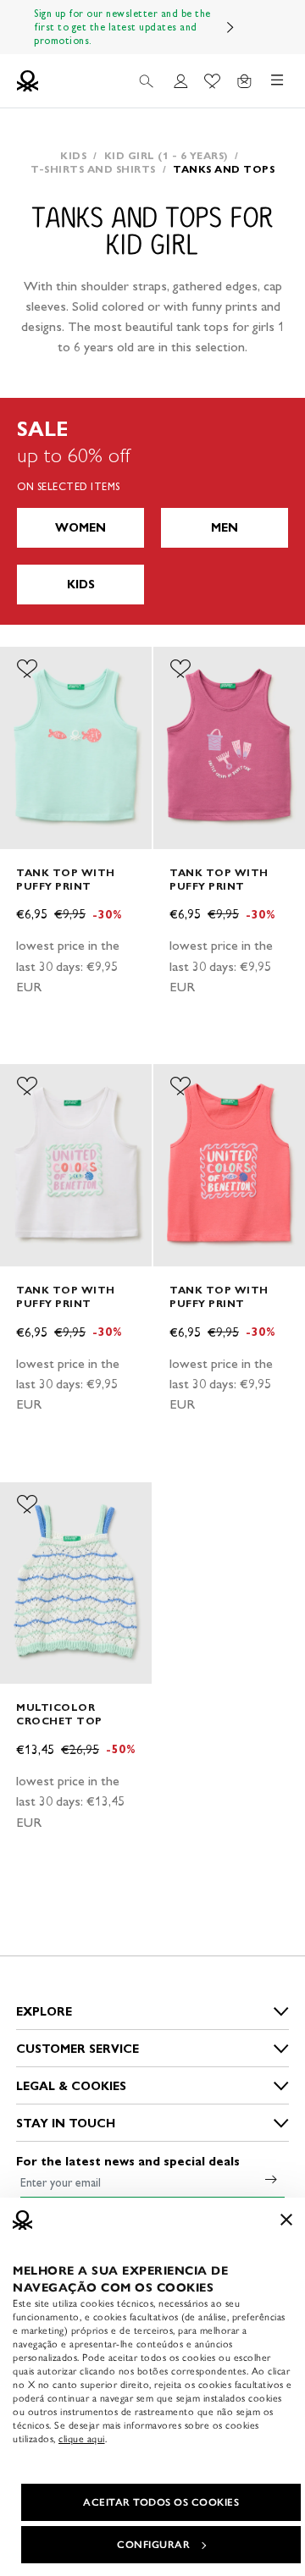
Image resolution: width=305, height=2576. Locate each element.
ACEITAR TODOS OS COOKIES (161, 2502)
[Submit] (271, 2179)
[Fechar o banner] (286, 2220)
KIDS (81, 585)
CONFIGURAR (153, 2545)
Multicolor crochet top (59, 1714)
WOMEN (80, 528)
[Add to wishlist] (27, 669)
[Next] (230, 27)
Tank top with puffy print (66, 879)
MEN (225, 528)
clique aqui (82, 2439)
